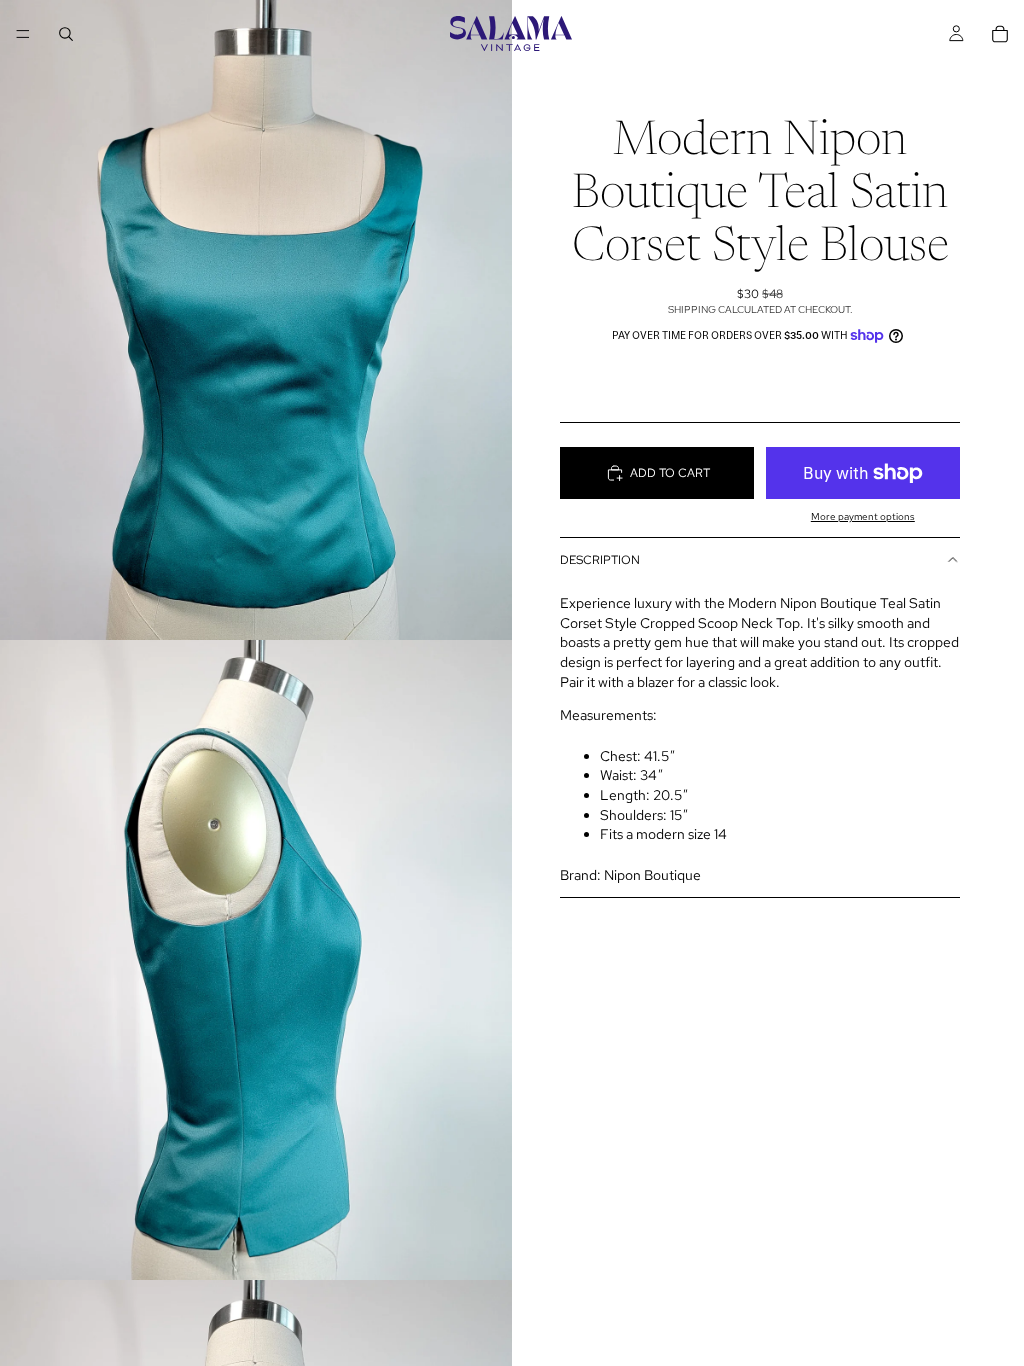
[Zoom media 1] (256, 320)
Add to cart (670, 473)
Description (600, 560)
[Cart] (1000, 34)
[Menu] (23, 34)
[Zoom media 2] (256, 960)
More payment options (863, 516)
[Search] (66, 34)
